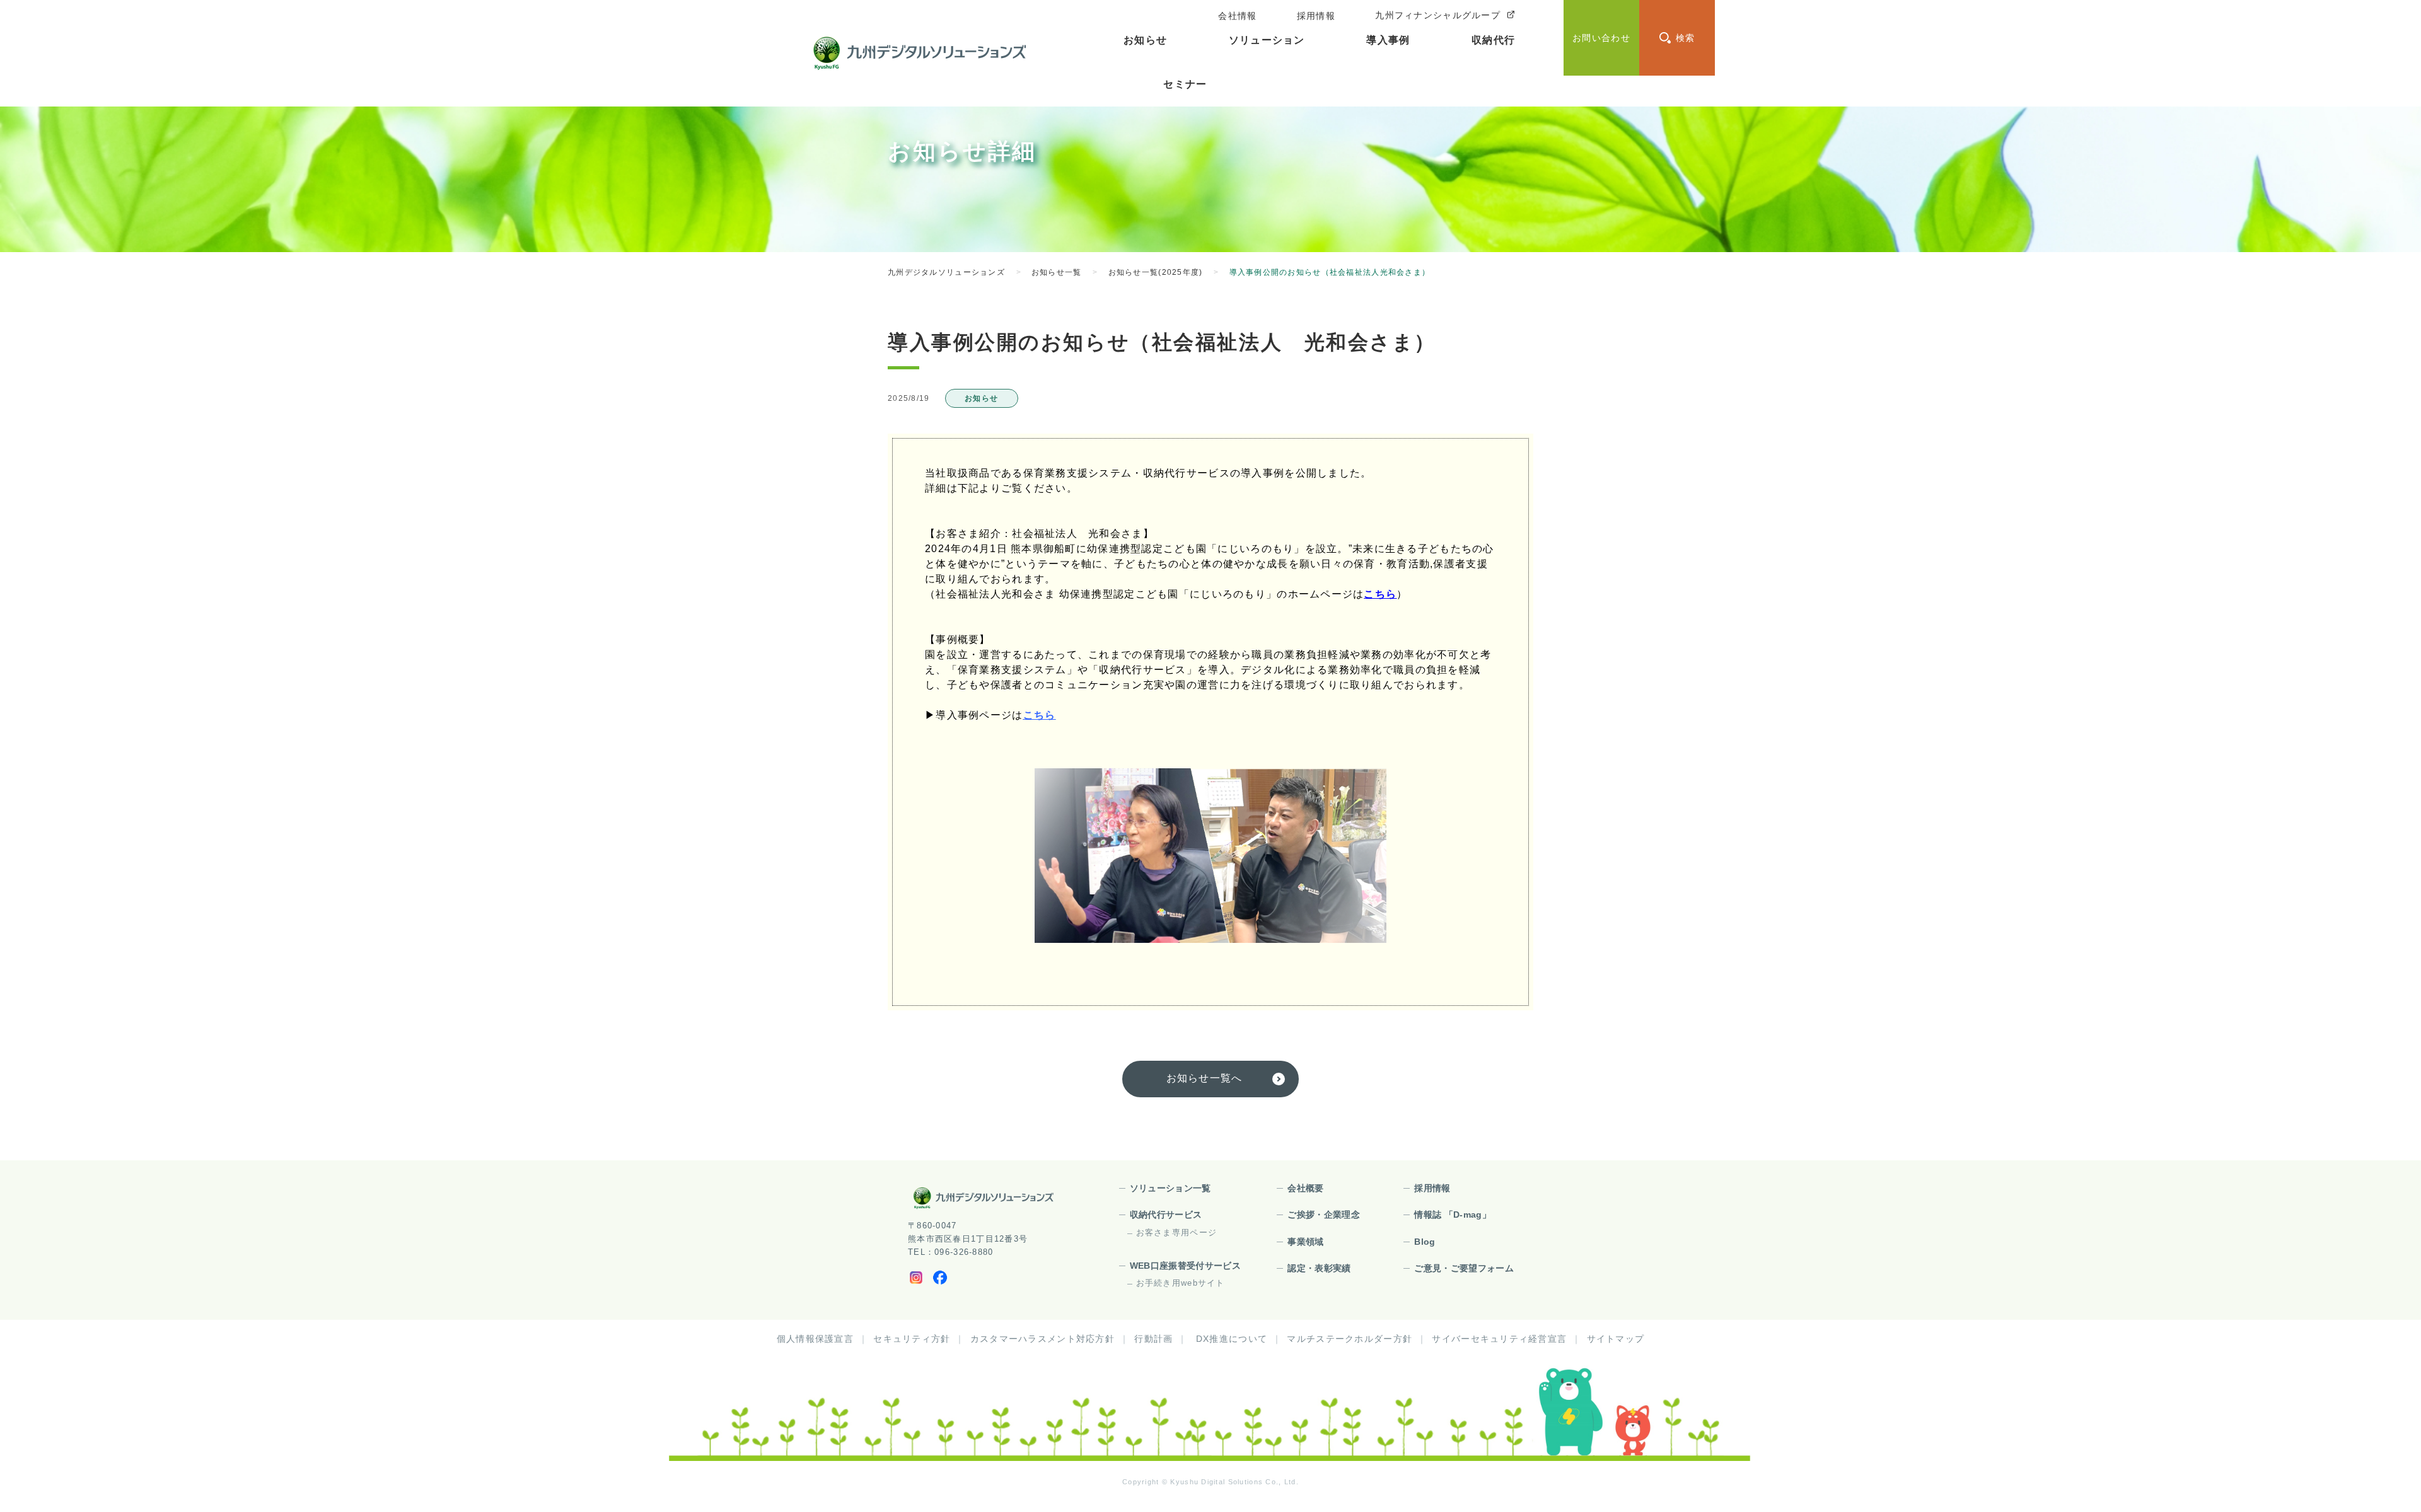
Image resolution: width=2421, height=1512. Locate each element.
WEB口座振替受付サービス (1186, 1266)
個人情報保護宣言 (815, 1339)
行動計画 (1153, 1339)
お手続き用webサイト (1181, 1283)
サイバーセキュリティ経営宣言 (1499, 1339)
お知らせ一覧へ (1205, 1078)
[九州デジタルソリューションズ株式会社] (920, 53)
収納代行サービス (1166, 1215)
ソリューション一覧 (1170, 1188)
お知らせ (1145, 40)
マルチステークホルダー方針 (1350, 1339)
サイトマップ (1616, 1339)
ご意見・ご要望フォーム (1464, 1268)
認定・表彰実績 (1319, 1268)
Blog (1425, 1242)
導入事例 (1388, 40)
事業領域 (1305, 1242)
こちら (1380, 594)
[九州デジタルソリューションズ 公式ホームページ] (984, 1198)
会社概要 (1305, 1188)
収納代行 (1493, 40)
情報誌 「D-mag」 (1453, 1215)
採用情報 (1432, 1188)
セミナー (1185, 84)
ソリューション (1267, 40)
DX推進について (1232, 1339)
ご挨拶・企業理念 (1324, 1215)
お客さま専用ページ (1177, 1232)
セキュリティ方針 (912, 1339)
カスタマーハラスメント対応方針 (1042, 1339)
